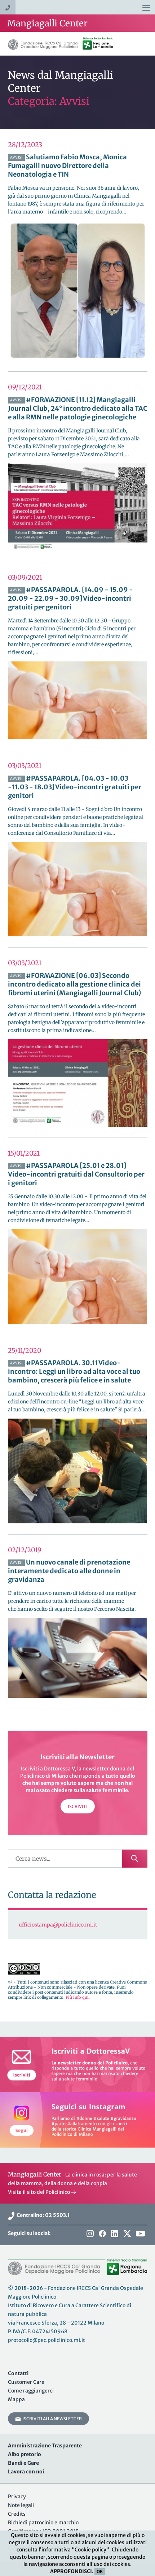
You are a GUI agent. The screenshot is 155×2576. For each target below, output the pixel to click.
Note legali (21, 2505)
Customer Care (26, 2382)
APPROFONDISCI (71, 2571)
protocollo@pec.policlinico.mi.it (46, 2340)
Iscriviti (78, 1806)
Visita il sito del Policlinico (39, 2192)
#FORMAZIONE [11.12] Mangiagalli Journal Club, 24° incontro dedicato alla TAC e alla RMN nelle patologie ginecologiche (78, 408)
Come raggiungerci (31, 2391)
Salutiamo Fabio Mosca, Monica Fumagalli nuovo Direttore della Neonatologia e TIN (67, 166)
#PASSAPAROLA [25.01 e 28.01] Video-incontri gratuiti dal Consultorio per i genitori (76, 1174)
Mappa (16, 2399)
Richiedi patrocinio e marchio (43, 2523)
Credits (17, 2514)
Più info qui (77, 1997)
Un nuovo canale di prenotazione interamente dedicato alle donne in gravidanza (69, 1571)
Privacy (17, 2497)
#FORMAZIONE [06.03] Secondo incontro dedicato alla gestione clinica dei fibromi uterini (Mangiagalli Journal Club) (74, 984)
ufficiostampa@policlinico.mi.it (58, 1925)
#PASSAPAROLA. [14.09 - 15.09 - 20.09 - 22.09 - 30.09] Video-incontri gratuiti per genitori (70, 598)
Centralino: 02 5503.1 (42, 2215)
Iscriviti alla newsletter (51, 2419)
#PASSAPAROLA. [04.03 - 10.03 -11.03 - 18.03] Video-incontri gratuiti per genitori (75, 787)
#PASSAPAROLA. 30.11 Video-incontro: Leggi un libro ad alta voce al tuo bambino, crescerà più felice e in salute (74, 1371)
